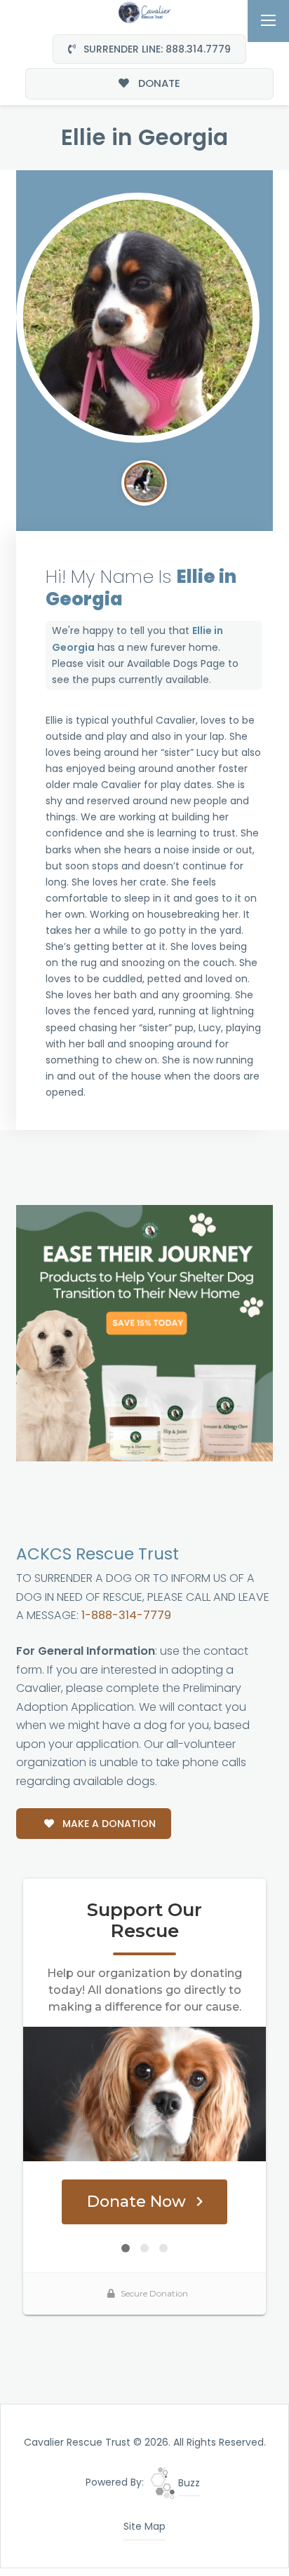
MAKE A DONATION (108, 1824)
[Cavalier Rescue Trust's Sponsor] (144, 1332)
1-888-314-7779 (126, 1615)
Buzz (188, 2483)
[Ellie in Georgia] (138, 318)
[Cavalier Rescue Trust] (144, 11)
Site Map (144, 2526)
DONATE (158, 83)
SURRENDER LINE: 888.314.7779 (156, 49)
